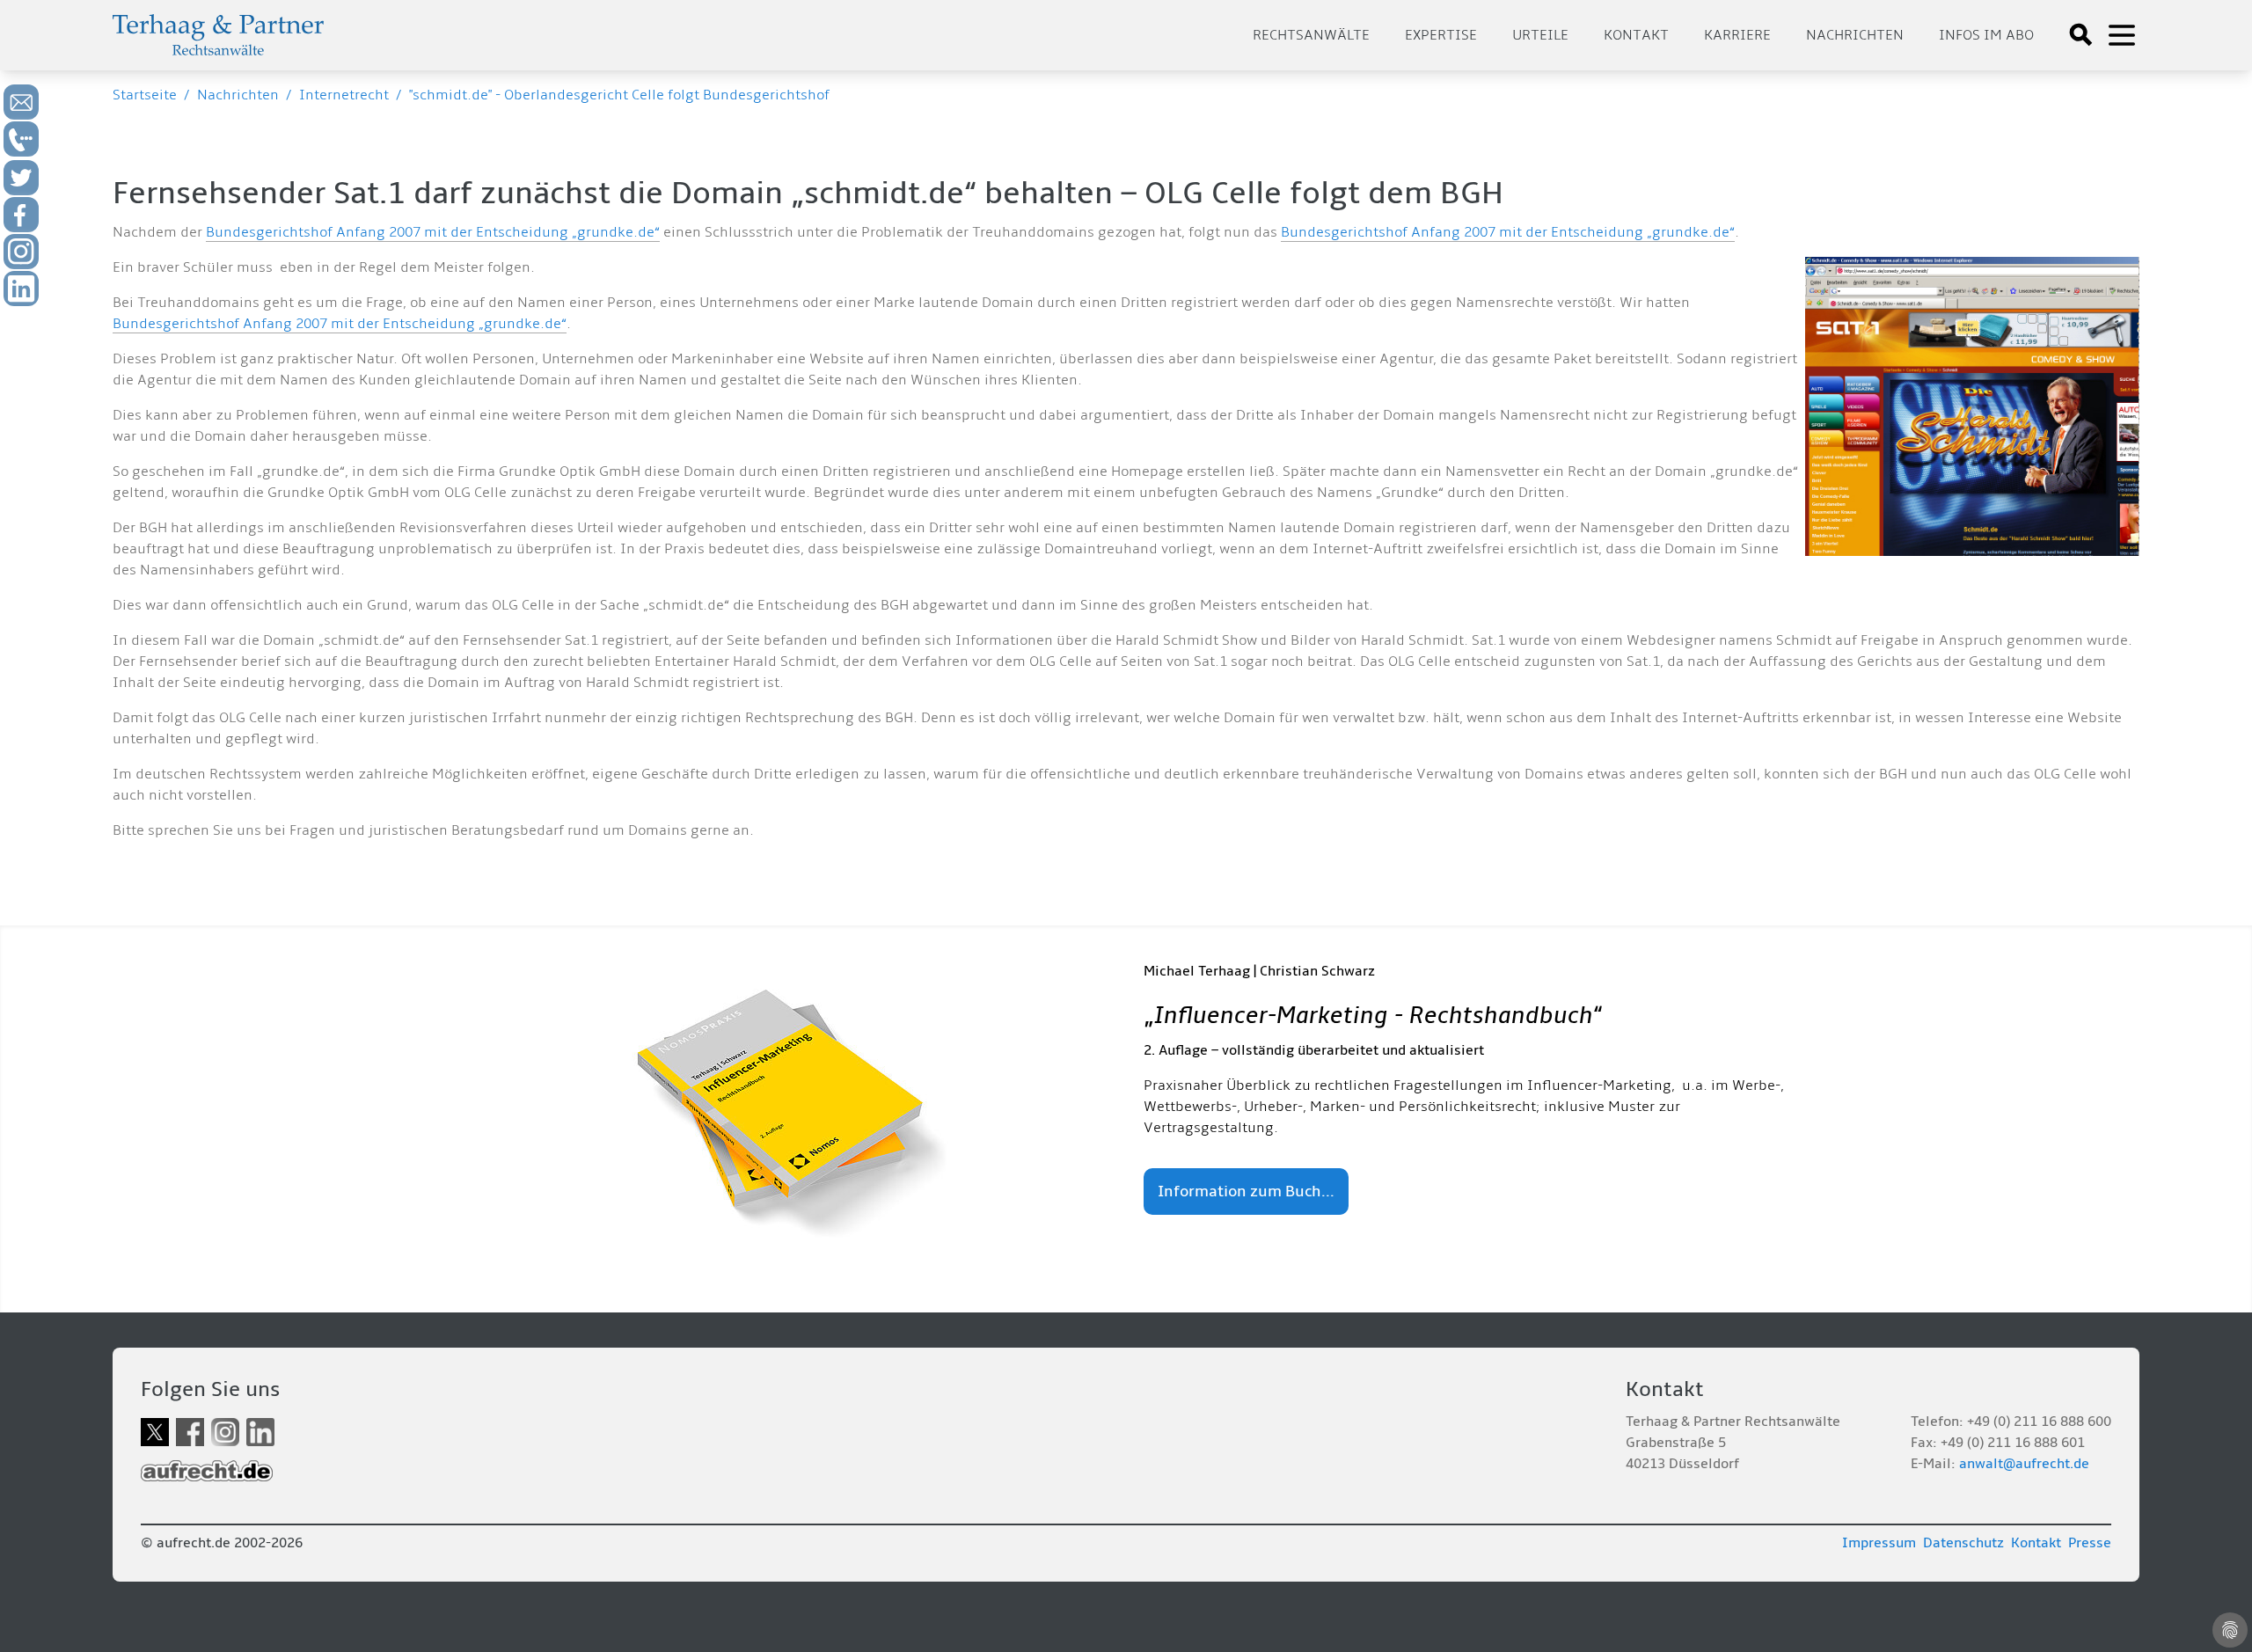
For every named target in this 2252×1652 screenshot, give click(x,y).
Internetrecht (344, 95)
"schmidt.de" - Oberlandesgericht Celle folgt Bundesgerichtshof (619, 95)
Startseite (145, 95)
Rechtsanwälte (1311, 35)
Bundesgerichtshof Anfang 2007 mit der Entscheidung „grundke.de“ (433, 232)
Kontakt (1636, 35)
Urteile (1540, 35)
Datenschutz (1963, 1543)
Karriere (1737, 35)
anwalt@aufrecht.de (2024, 1464)
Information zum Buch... (1246, 1191)
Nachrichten (1855, 35)
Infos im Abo (1986, 35)
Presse (2090, 1543)
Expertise (1441, 35)
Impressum (1879, 1543)
